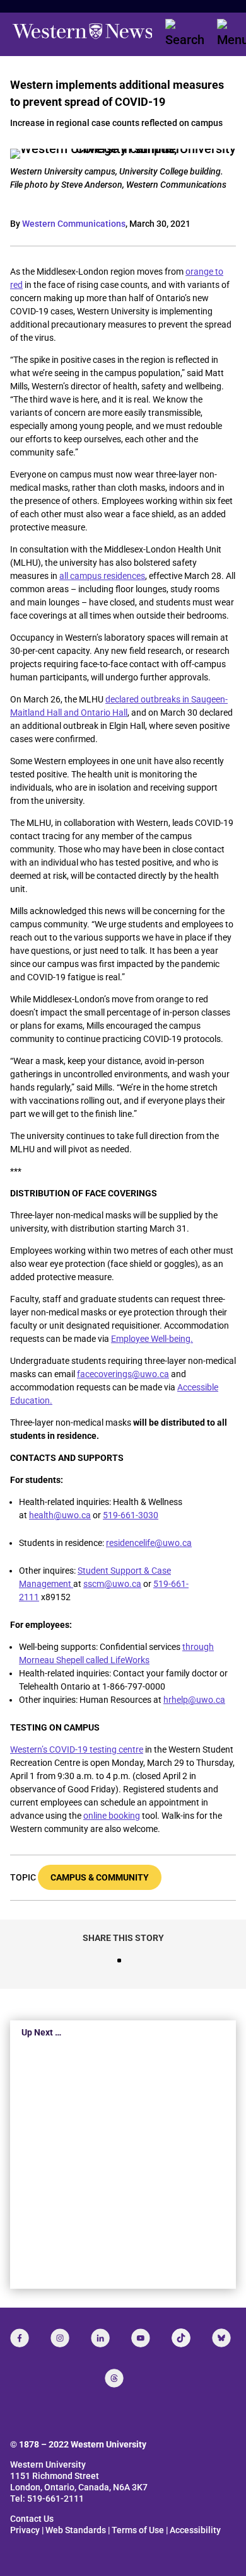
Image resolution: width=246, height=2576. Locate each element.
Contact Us (32, 2519)
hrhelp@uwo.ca (194, 1700)
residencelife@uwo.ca (149, 1543)
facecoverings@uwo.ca (123, 1374)
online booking (112, 1816)
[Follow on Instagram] (60, 2338)
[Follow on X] (221, 2338)
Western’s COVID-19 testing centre (77, 1749)
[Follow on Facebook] (20, 2338)
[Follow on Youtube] (141, 2338)
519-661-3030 (131, 1515)
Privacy (25, 2530)
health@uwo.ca (60, 1515)
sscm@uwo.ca (112, 1584)
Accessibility (195, 2530)
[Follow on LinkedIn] (100, 2338)
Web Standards (76, 2530)
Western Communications (74, 224)
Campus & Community (100, 1877)
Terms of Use (138, 2530)
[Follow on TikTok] (181, 2338)
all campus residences (102, 576)
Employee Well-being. (152, 1339)
